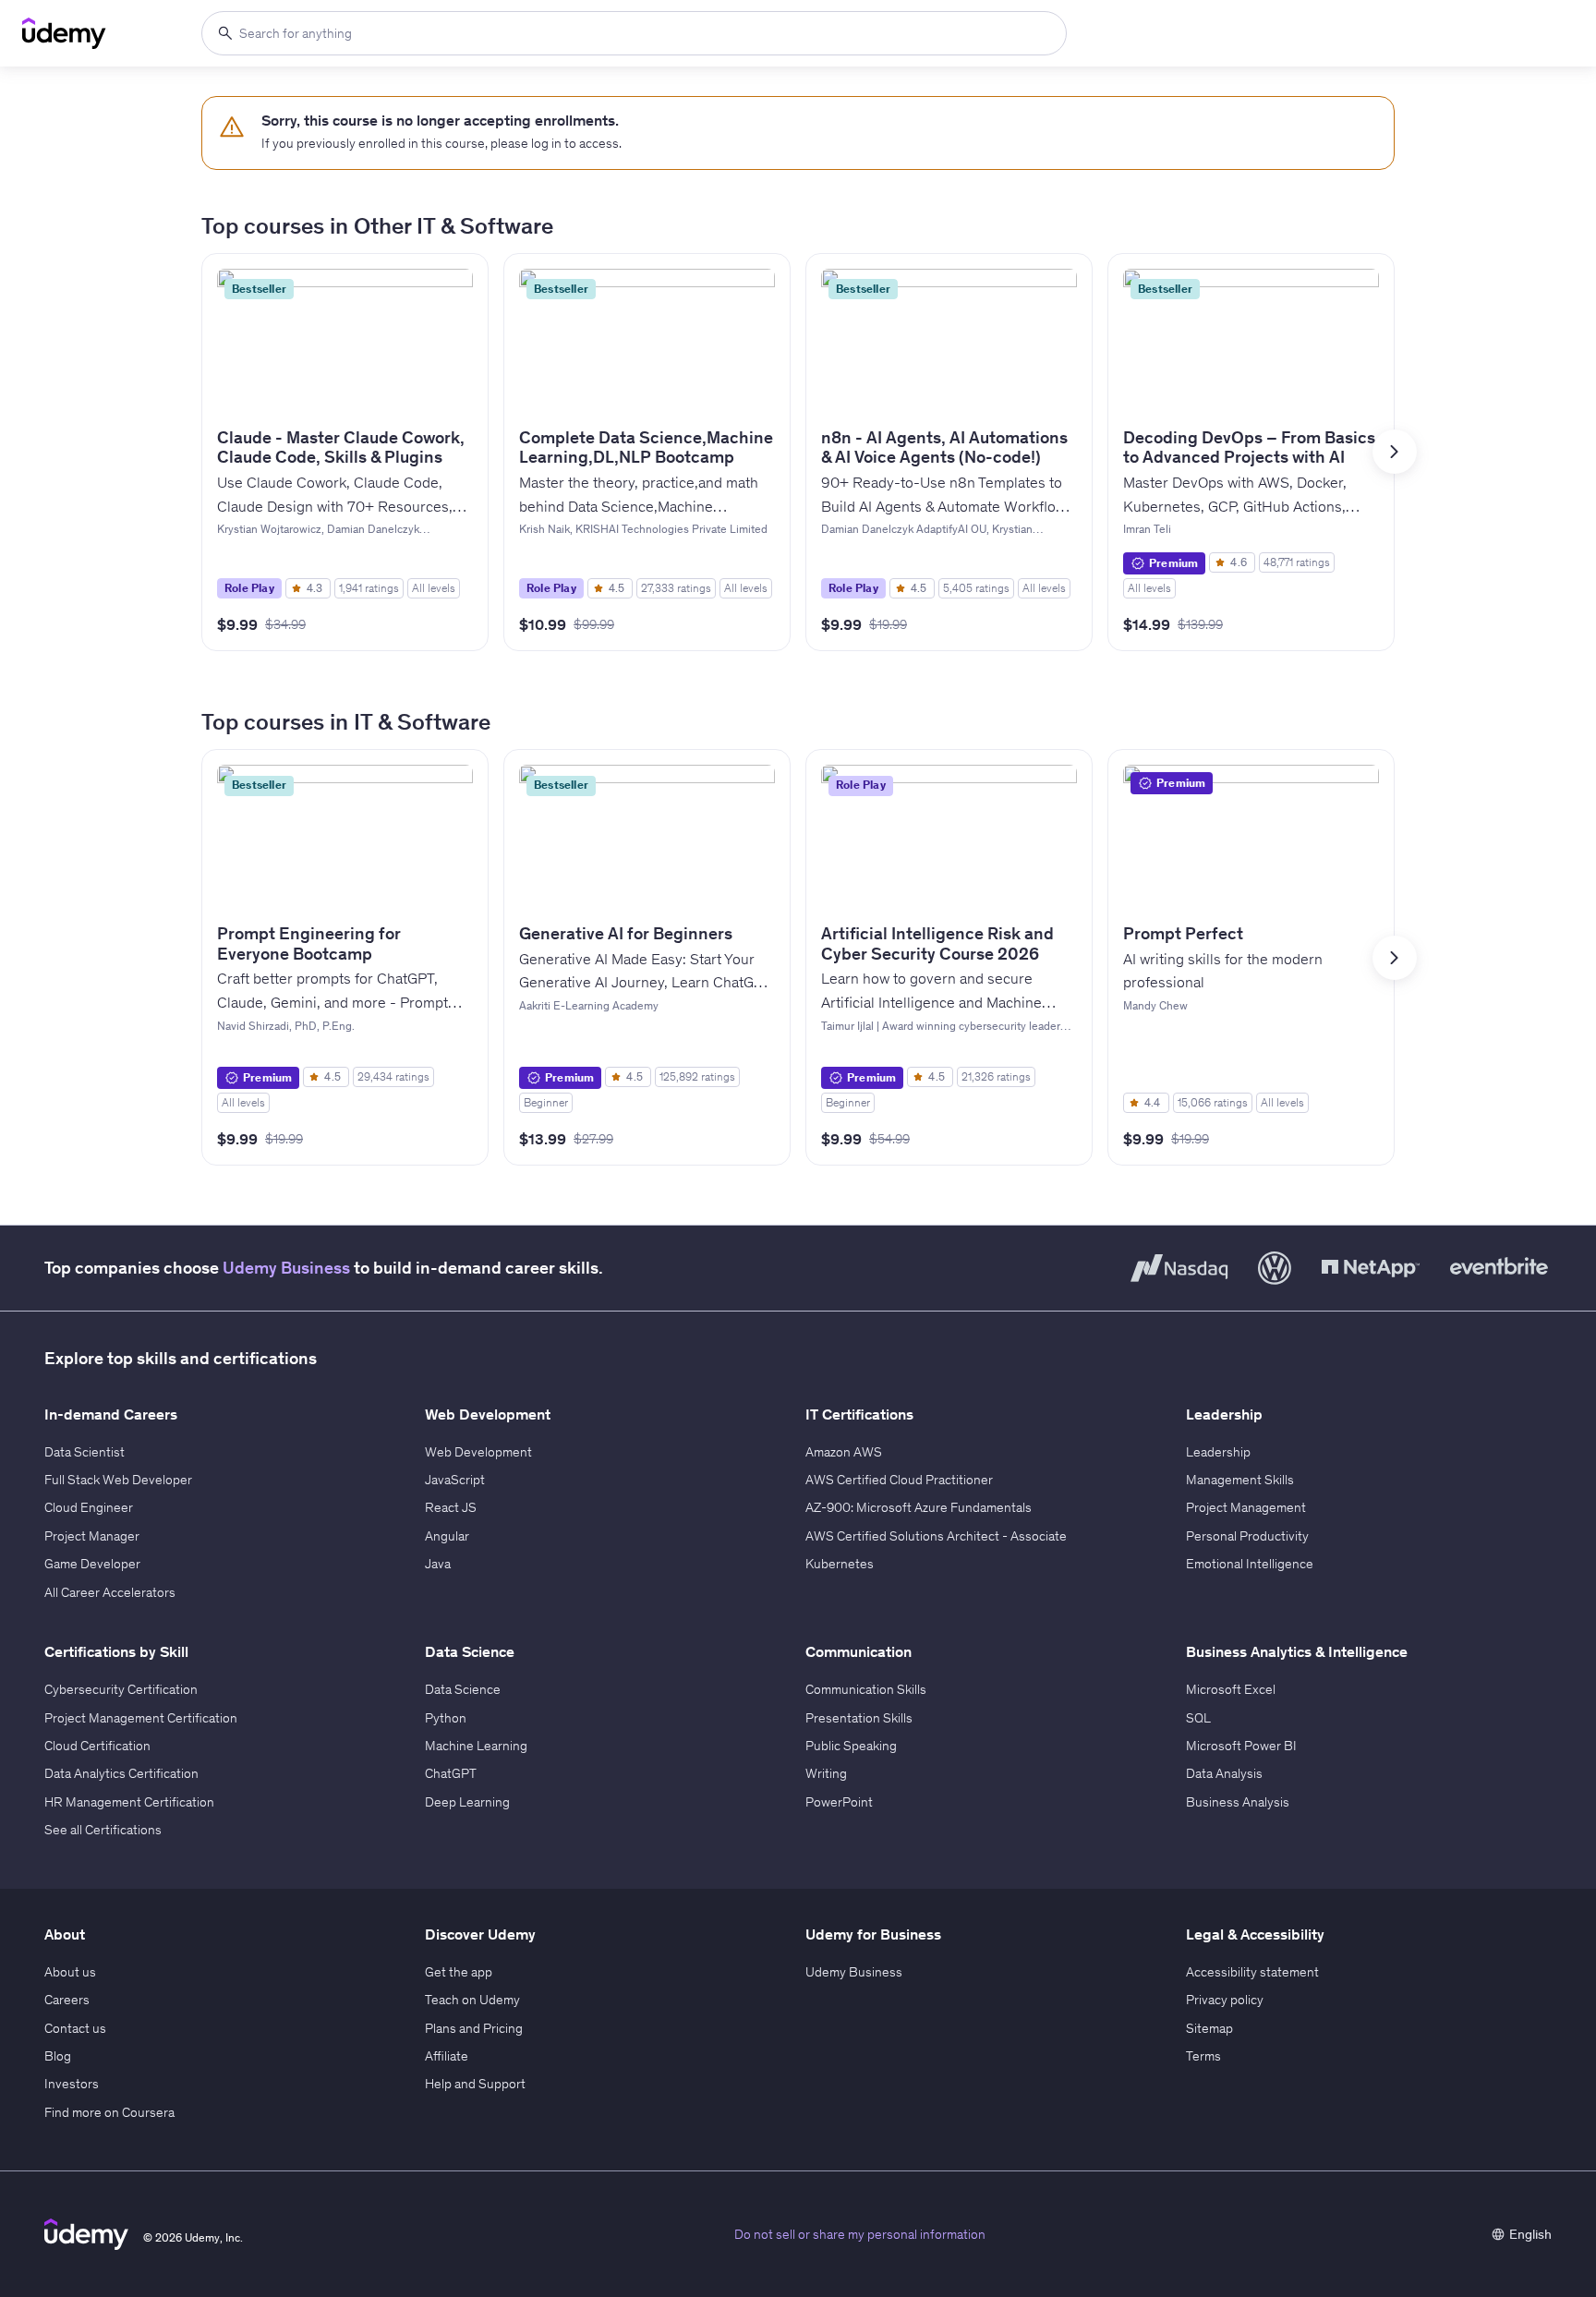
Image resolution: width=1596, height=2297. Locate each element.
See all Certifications (103, 1830)
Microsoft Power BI (1241, 1746)
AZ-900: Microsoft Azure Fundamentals (919, 1507)
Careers (67, 2000)
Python (446, 1718)
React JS (451, 1507)
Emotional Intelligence (1250, 1564)
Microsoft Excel (1231, 1689)
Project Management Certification (141, 1718)
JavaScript (455, 1480)
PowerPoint (839, 1802)
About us (70, 1972)
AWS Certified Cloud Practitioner (899, 1480)
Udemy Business (286, 1268)
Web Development (478, 1452)
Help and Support (475, 2084)
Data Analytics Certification (121, 1773)
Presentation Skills (859, 1718)
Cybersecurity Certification (121, 1689)
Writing (826, 1773)
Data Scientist (85, 1452)
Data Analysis (1224, 1773)
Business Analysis (1238, 1802)
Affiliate (447, 2056)
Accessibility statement (1252, 1972)
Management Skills (1240, 1480)
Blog (58, 2056)
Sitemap (1209, 2028)
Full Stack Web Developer (118, 1480)
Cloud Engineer (89, 1507)
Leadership (1218, 1452)
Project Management (1246, 1507)
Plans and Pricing (474, 2028)
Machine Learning (476, 1746)
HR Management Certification (129, 1802)
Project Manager (92, 1536)
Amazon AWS (844, 1452)
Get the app (459, 1972)
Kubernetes (840, 1564)
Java (438, 1564)
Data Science (463, 1689)
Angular (447, 1536)
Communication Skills (866, 1689)
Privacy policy (1225, 2000)
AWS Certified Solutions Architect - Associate (936, 1536)
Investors (72, 2084)
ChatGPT (451, 1773)
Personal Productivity (1247, 1536)
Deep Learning (467, 1802)
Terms (1203, 2056)
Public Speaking (851, 1746)
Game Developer (92, 1564)
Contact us (75, 2028)
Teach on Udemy (472, 2000)
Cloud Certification (97, 1746)
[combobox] (634, 33)
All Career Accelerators (110, 1592)
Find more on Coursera (109, 2112)
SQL (1198, 1718)
